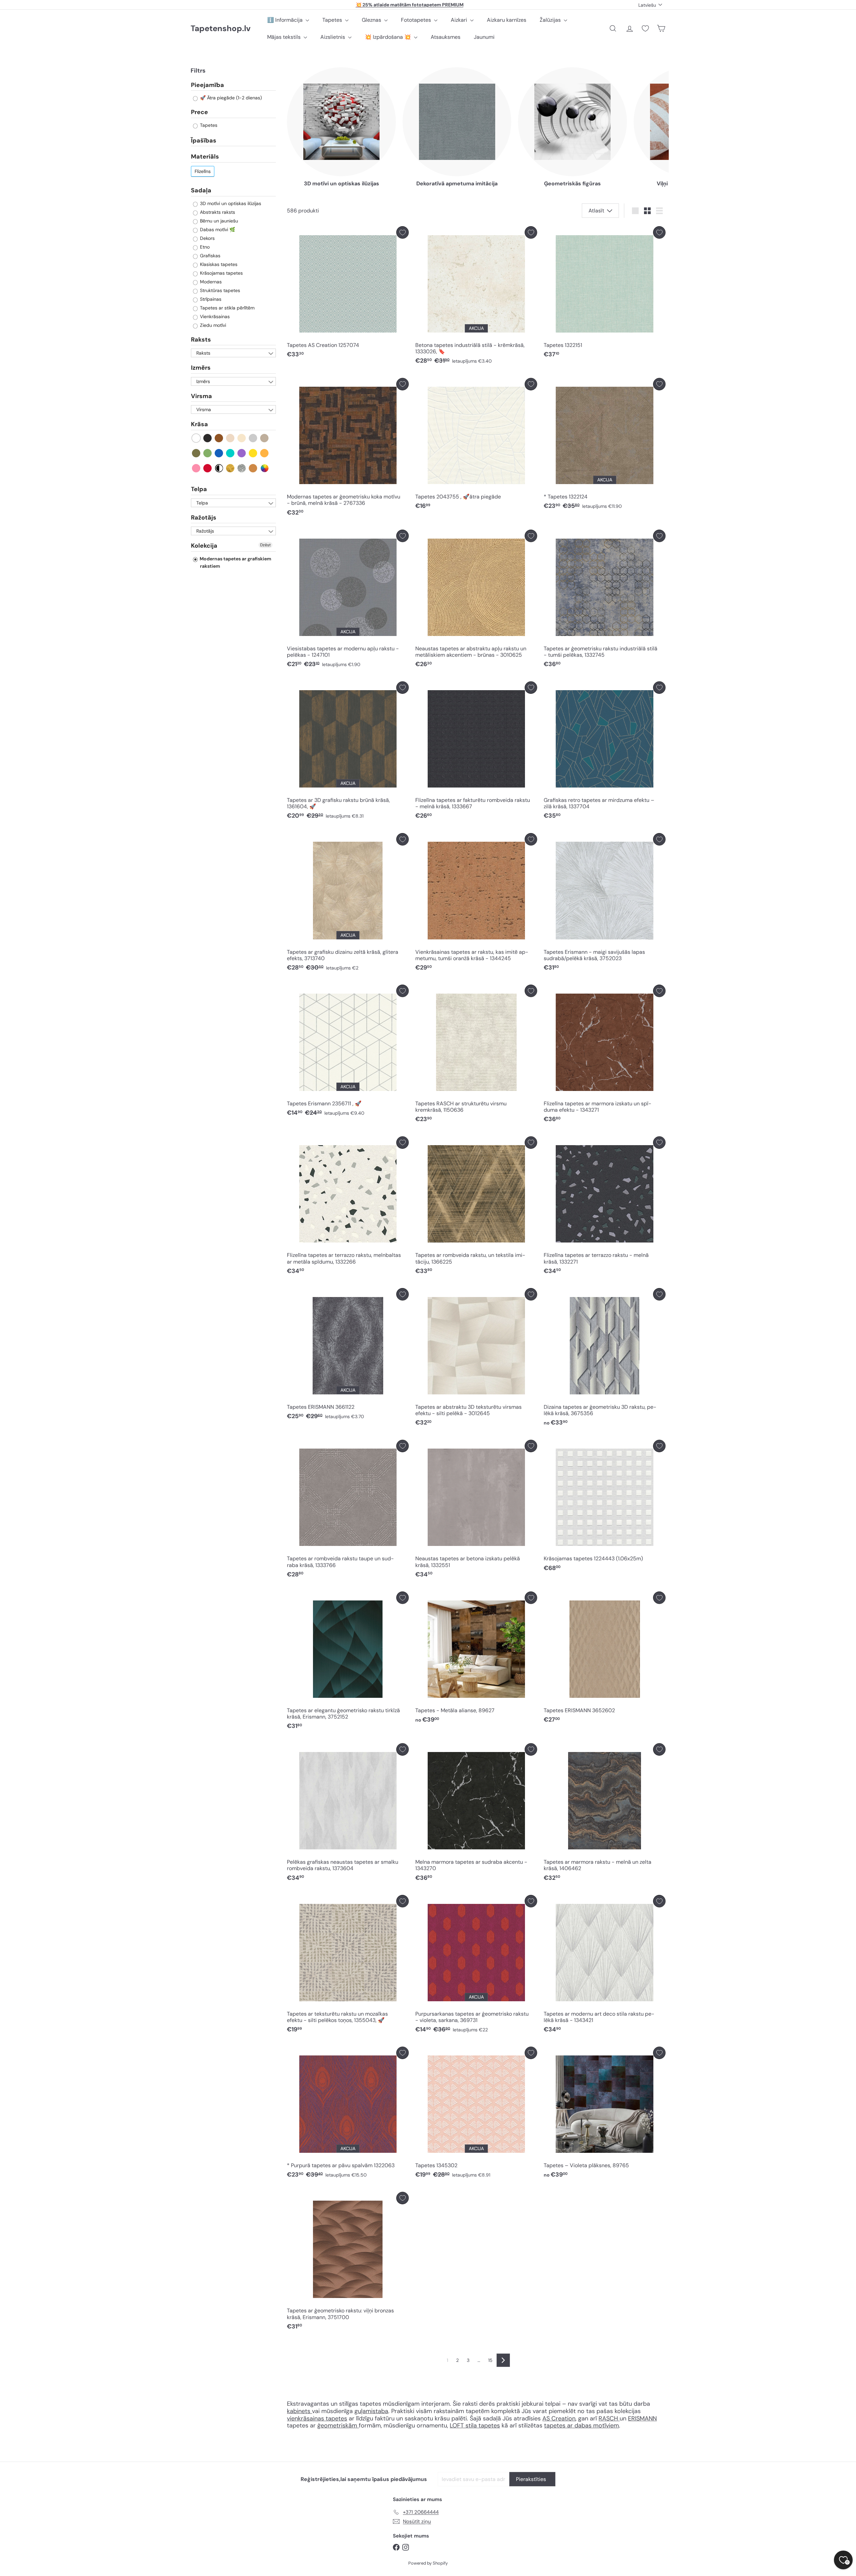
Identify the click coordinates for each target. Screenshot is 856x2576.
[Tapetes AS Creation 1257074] (348, 294)
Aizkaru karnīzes (507, 20)
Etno (204, 247)
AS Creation (559, 2418)
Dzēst (265, 545)
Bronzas (253, 468)
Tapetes (333, 20)
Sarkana (208, 468)
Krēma (242, 438)
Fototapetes (417, 20)
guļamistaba (371, 2411)
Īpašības (204, 141)
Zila (219, 453)
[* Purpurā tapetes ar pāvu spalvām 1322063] (348, 2114)
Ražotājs (204, 518)
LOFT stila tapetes (475, 2425)
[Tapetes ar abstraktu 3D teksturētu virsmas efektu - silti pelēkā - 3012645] (476, 1359)
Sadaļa (201, 190)
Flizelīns (203, 171)
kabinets (299, 2411)
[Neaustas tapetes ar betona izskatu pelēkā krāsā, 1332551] (476, 1511)
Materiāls (205, 157)
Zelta (231, 468)
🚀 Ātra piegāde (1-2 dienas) (230, 98)
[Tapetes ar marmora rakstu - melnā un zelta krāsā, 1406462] (605, 1814)
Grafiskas (209, 256)
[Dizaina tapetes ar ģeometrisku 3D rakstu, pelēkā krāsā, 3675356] (605, 1359)
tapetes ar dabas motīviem (581, 2425)
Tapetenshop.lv (221, 29)
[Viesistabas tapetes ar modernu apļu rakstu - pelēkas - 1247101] (348, 600)
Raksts (201, 340)
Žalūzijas (551, 20)
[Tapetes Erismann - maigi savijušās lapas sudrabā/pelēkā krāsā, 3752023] (605, 904)
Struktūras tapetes (219, 290)
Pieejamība (207, 85)
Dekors (207, 238)
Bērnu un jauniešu (218, 221)
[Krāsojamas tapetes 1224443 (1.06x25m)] (605, 1507)
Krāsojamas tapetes (221, 273)
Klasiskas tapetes (218, 264)
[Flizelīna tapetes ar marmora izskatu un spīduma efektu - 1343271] (605, 1055)
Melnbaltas (219, 468)
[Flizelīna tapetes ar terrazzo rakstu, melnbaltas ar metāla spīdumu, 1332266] (348, 1207)
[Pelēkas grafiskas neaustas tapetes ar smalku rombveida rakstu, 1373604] (348, 1814)
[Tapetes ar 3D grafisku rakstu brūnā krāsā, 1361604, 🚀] (348, 752)
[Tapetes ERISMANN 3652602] (605, 1659)
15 (490, 2360)
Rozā (196, 468)
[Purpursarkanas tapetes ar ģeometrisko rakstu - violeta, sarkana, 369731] (476, 1966)
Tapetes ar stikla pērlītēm (227, 308)
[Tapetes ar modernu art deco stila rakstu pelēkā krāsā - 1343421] (605, 1966)
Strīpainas (210, 299)
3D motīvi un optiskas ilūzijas (230, 203)
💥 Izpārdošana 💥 (389, 37)
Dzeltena (253, 453)
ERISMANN (642, 2418)
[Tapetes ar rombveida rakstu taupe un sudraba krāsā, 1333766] (348, 1511)
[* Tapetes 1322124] (605, 446)
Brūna (219, 438)
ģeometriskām (338, 2425)
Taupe (265, 438)
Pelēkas (253, 438)
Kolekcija (204, 546)
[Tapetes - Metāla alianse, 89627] (476, 1659)
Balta (196, 438)
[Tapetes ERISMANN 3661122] (348, 1356)
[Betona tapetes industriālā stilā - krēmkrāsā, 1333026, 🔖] (476, 297)
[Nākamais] (503, 2360)
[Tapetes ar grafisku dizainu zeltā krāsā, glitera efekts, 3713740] (348, 904)
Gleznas (372, 20)
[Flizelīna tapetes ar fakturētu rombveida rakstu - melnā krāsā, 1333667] (476, 752)
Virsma (201, 396)
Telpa (199, 489)
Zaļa (208, 453)
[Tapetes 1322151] (605, 294)
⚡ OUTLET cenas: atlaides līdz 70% (409, 5)
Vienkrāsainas (214, 316)
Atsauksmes (446, 37)
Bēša (231, 438)
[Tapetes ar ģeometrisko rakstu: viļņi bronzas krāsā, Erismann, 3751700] (348, 2263)
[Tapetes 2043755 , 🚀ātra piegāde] (476, 446)
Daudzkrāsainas (265, 468)
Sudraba (242, 468)
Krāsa (199, 425)
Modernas (210, 282)
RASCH (608, 2418)
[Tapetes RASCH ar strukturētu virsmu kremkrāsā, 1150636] (476, 1055)
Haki (196, 453)
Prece (199, 112)
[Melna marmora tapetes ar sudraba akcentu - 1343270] (476, 1814)
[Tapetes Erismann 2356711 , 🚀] (348, 1052)
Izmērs (201, 368)
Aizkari (460, 20)
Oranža (265, 453)
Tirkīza (231, 453)
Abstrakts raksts (217, 212)
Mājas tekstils (285, 37)
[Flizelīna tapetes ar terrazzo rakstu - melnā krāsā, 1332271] (605, 1207)
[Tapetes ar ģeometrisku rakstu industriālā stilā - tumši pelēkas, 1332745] (605, 600)
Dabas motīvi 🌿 (217, 229)
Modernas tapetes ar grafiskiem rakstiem (235, 562)
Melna (208, 438)
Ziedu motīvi (212, 325)
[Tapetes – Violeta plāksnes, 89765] (605, 2114)
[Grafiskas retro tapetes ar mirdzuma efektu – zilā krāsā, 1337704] (605, 752)
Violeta (242, 453)
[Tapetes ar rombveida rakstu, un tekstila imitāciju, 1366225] (476, 1207)
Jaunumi (484, 37)
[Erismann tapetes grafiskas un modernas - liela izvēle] (619, 2418)
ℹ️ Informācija (286, 20)
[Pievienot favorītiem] (402, 232)
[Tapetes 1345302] (476, 2114)
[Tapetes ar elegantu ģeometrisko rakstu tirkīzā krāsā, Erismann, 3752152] (348, 1662)
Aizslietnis (333, 37)
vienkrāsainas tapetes (317, 2418)
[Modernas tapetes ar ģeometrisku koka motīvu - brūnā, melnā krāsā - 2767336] (348, 449)
